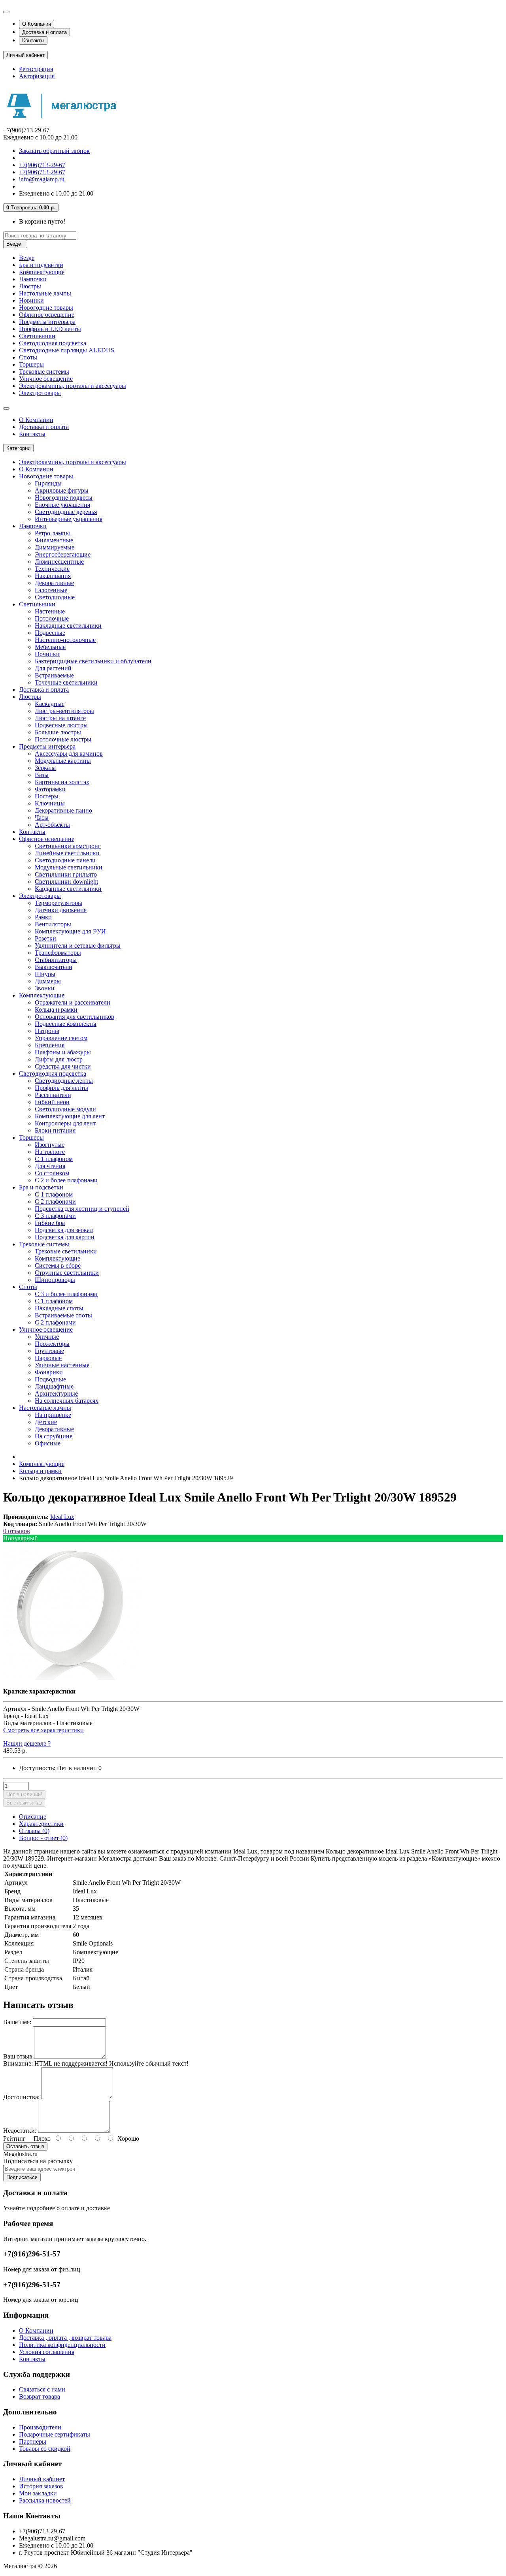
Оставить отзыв (25, 2146)
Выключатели (54, 967)
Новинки (31, 300)
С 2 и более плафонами (66, 1180)
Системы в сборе (58, 1265)
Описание (33, 1817)
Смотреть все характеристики (43, 1730)
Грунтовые (49, 1351)
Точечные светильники (66, 682)
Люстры (30, 286)
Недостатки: (20, 2131)
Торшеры (31, 364)
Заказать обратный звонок (54, 151)
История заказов (41, 2486)
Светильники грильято (66, 874)
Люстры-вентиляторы (64, 711)
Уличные (47, 1337)
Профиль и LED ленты (50, 329)
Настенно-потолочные (65, 640)
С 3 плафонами (55, 1216)
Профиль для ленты (61, 1088)
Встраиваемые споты (63, 1315)
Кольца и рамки (56, 1010)
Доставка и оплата (44, 32)
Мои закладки (38, 2493)
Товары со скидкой (45, 2449)
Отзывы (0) (34, 1831)
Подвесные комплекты (66, 1024)
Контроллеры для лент (65, 1123)
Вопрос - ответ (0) (43, 1838)
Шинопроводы (55, 1280)
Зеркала (45, 768)
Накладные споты (59, 1308)
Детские (46, 1422)
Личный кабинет (42, 2479)
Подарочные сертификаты (55, 2434)
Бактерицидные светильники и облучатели (93, 661)
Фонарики (49, 1372)
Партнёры (33, 2441)
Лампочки (33, 279)
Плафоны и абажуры (63, 1052)
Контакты (33, 40)
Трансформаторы (58, 953)
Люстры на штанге (60, 718)
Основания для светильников (75, 1017)
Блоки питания (55, 1130)
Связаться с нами (42, 2389)
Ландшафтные (54, 1386)
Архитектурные (56, 1393)
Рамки (43, 917)
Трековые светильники (66, 1251)
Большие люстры (58, 732)
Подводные (50, 1379)
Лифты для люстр (59, 1059)
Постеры (47, 796)
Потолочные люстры (63, 739)
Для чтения (50, 1166)
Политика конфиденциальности (62, 2345)
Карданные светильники (68, 889)
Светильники (37, 336)
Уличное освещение (46, 379)
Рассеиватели (53, 1095)
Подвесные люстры (61, 725)
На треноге (50, 1152)
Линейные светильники (67, 853)
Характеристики (41, 1824)
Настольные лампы (45, 293)
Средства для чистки (63, 1066)
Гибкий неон (52, 1102)
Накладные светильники (68, 626)
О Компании (37, 24)
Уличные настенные (62, 1365)
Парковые (48, 1358)
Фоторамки (50, 789)
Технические (52, 569)
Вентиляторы (53, 924)
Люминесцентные (59, 562)
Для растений (53, 668)
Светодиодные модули (65, 1109)
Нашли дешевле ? (27, 1743)
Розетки (45, 938)
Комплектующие (42, 272)
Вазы (42, 775)
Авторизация (37, 76)
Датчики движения (61, 910)
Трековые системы (44, 372)
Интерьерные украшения (69, 519)
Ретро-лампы (52, 533)
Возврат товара (40, 2396)
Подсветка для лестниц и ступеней (82, 1209)
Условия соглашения (47, 2352)
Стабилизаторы (56, 960)
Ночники (47, 654)
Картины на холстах (62, 782)
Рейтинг (14, 2139)
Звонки (45, 988)
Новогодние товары (46, 308)
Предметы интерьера (47, 322)
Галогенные (51, 590)
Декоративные (54, 583)
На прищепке (53, 1415)
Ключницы (50, 803)
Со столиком (52, 1173)
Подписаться (22, 2177)
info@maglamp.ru (42, 179)
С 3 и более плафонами (66, 1294)
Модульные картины (63, 761)
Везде (27, 258)
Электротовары (40, 393)
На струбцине (54, 1436)
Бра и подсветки (41, 265)
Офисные (48, 1443)
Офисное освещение (47, 315)
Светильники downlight (66, 882)
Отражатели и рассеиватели (73, 1002)
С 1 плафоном (54, 1159)
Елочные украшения (62, 505)
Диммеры (48, 981)
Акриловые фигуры (62, 490)
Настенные (50, 611)
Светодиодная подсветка (53, 343)
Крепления (50, 1045)
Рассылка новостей (45, 2500)
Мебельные (50, 647)
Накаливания (53, 576)
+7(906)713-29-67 (42, 165)
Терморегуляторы (59, 903)
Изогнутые (50, 1145)
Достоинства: (21, 2097)
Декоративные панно (63, 810)
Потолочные (52, 618)
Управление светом (61, 1038)
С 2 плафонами (55, 1201)
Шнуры (45, 974)
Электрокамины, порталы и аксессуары (73, 386)
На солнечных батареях (67, 1401)
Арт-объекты (52, 825)
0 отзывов (17, 1531)
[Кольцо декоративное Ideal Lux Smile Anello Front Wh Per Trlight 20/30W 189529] (72, 1678)
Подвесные (50, 633)
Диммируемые (55, 547)
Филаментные (54, 540)
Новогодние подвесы (64, 498)
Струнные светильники (67, 1273)
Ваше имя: (17, 2022)
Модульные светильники (69, 867)
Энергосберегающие (63, 554)
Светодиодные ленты (64, 1081)
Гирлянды (48, 483)
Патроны (47, 1031)
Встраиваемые (54, 675)
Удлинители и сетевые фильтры (78, 946)
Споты (28, 357)
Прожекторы (52, 1344)
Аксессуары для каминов (69, 754)
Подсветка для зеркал (64, 1230)
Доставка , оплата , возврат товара (65, 2338)
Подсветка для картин (65, 1237)
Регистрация (36, 69)
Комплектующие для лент (70, 1116)
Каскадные (50, 704)
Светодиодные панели (65, 860)
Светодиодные (55, 597)
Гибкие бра (50, 1223)
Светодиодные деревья (66, 512)
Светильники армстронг (68, 846)
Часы (42, 818)
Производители (40, 2427)
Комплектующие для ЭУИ (70, 931)
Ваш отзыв (18, 2056)
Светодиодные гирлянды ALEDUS (67, 350)
